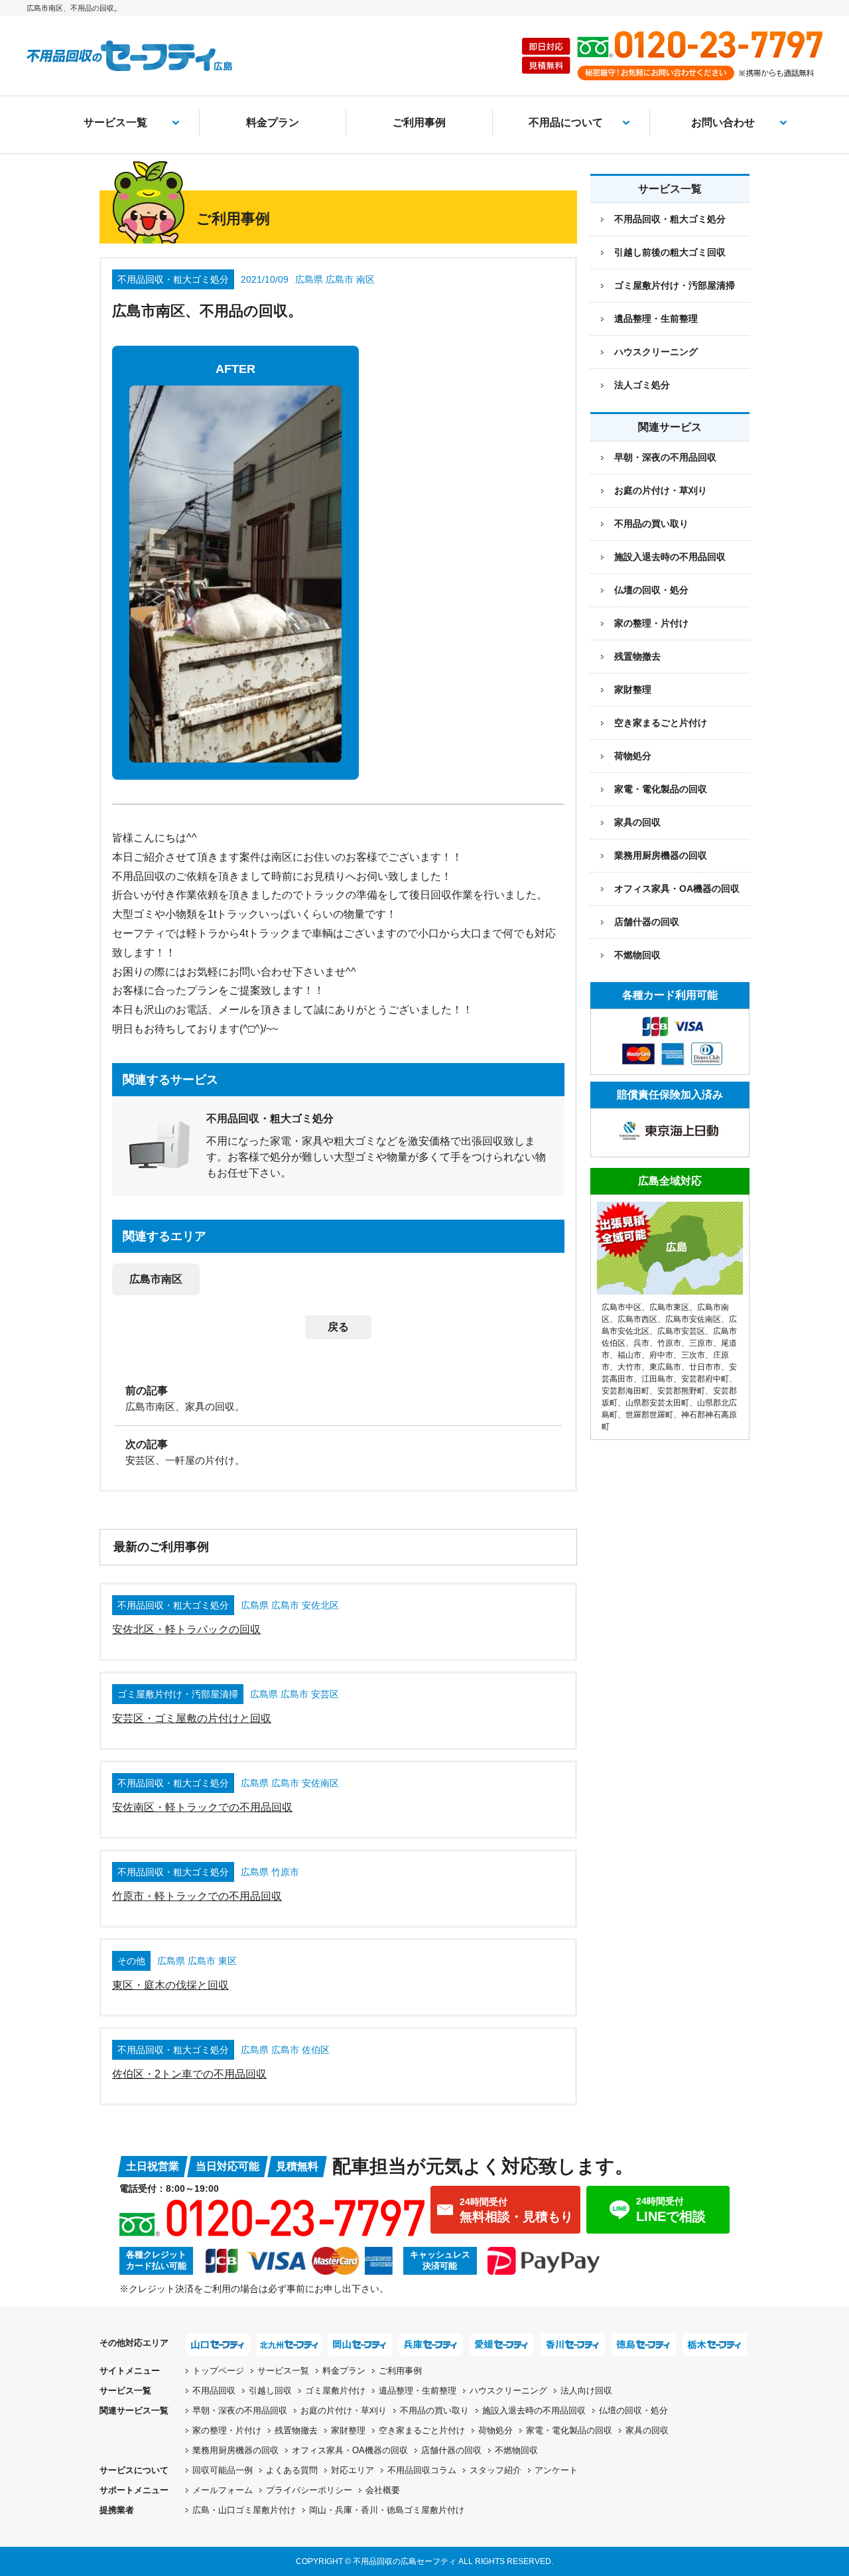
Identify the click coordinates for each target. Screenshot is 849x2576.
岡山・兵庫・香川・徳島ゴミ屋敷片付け (387, 2510)
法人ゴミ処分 (642, 385)
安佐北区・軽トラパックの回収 (186, 1629)
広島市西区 (637, 1319)
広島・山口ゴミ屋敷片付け (244, 2510)
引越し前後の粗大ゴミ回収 (670, 252)
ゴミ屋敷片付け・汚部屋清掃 (675, 285)
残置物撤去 (637, 656)
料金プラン (273, 122)
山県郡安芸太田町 (657, 1403)
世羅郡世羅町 (649, 1415)
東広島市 (665, 1367)
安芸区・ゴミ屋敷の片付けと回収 (192, 1718)
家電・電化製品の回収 (661, 789)
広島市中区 (621, 1307)
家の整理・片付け (651, 623)
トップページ (218, 2371)
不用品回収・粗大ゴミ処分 (670, 219)
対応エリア (353, 2470)
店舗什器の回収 (647, 922)
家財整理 (633, 689)
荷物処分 (633, 756)
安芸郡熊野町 (681, 1391)
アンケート (556, 2470)
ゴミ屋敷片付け (335, 2391)
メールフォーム (223, 2490)
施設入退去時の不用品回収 (670, 557)
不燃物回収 (637, 955)
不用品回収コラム (422, 2470)
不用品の (434, 2410)
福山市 (629, 1355)
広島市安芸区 (681, 1331)
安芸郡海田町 (625, 1391)
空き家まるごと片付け (661, 723)
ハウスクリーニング (656, 352)
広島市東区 (669, 1307)
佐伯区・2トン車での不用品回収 (189, 2074)
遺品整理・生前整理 (656, 319)
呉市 (641, 1343)
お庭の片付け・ (344, 2410)
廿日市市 (705, 1367)
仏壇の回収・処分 (651, 590)
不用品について (566, 122)
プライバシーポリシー (309, 2490)
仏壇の (633, 2410)
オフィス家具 (677, 889)
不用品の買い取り (651, 524)
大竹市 (629, 1367)
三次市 (693, 1355)
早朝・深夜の (240, 2410)
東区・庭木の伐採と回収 (170, 1985)
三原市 (701, 1343)
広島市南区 (156, 1279)
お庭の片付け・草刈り (661, 490)
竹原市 (669, 1343)
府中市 (661, 1355)
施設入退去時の (534, 2410)
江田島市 (657, 1379)
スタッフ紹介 (495, 2470)
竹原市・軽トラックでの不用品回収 (197, 1896)
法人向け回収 (586, 2391)
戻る (338, 1327)
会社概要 (383, 2490)
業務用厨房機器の (661, 855)
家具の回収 (637, 822)
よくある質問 (292, 2470)
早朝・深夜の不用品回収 (665, 457)
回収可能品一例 (223, 2470)
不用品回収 (214, 2391)
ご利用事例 (419, 122)
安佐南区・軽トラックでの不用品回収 (202, 1807)
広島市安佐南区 (693, 1319)
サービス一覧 (115, 122)
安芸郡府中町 (705, 1379)
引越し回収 (270, 2391)
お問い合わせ (723, 122)
